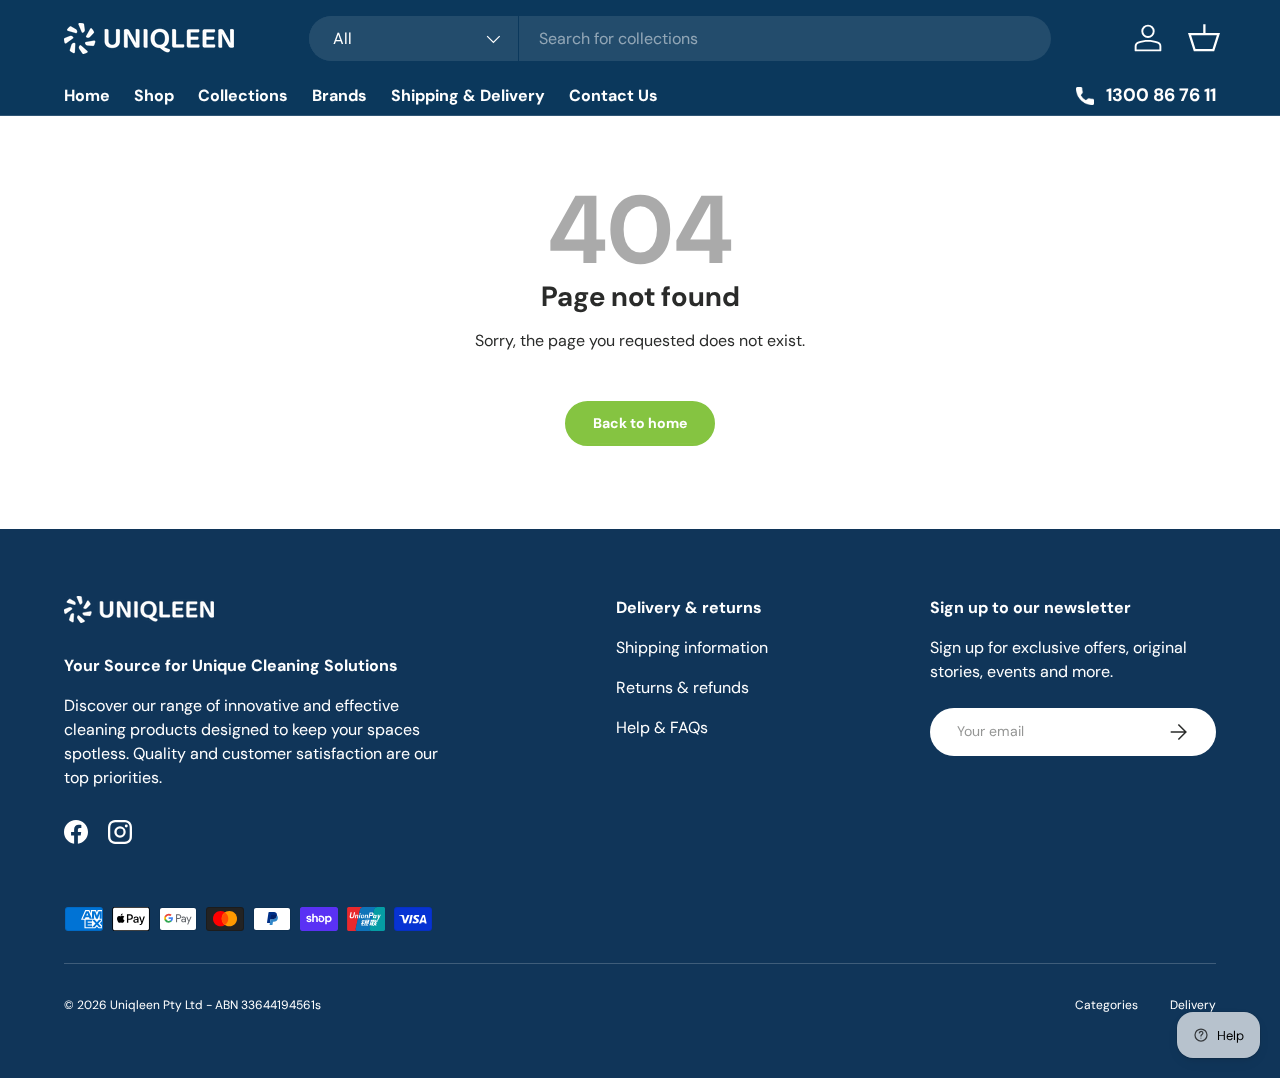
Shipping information (692, 647)
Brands (339, 95)
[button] (1204, 38)
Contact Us (613, 95)
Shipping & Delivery (468, 95)
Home (87, 95)
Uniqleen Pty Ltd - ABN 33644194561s (215, 1005)
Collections (243, 95)
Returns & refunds (682, 687)
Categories (1106, 1005)
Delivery (1193, 1005)
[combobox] (680, 38)
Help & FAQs (662, 727)
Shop (154, 95)
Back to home (640, 423)
